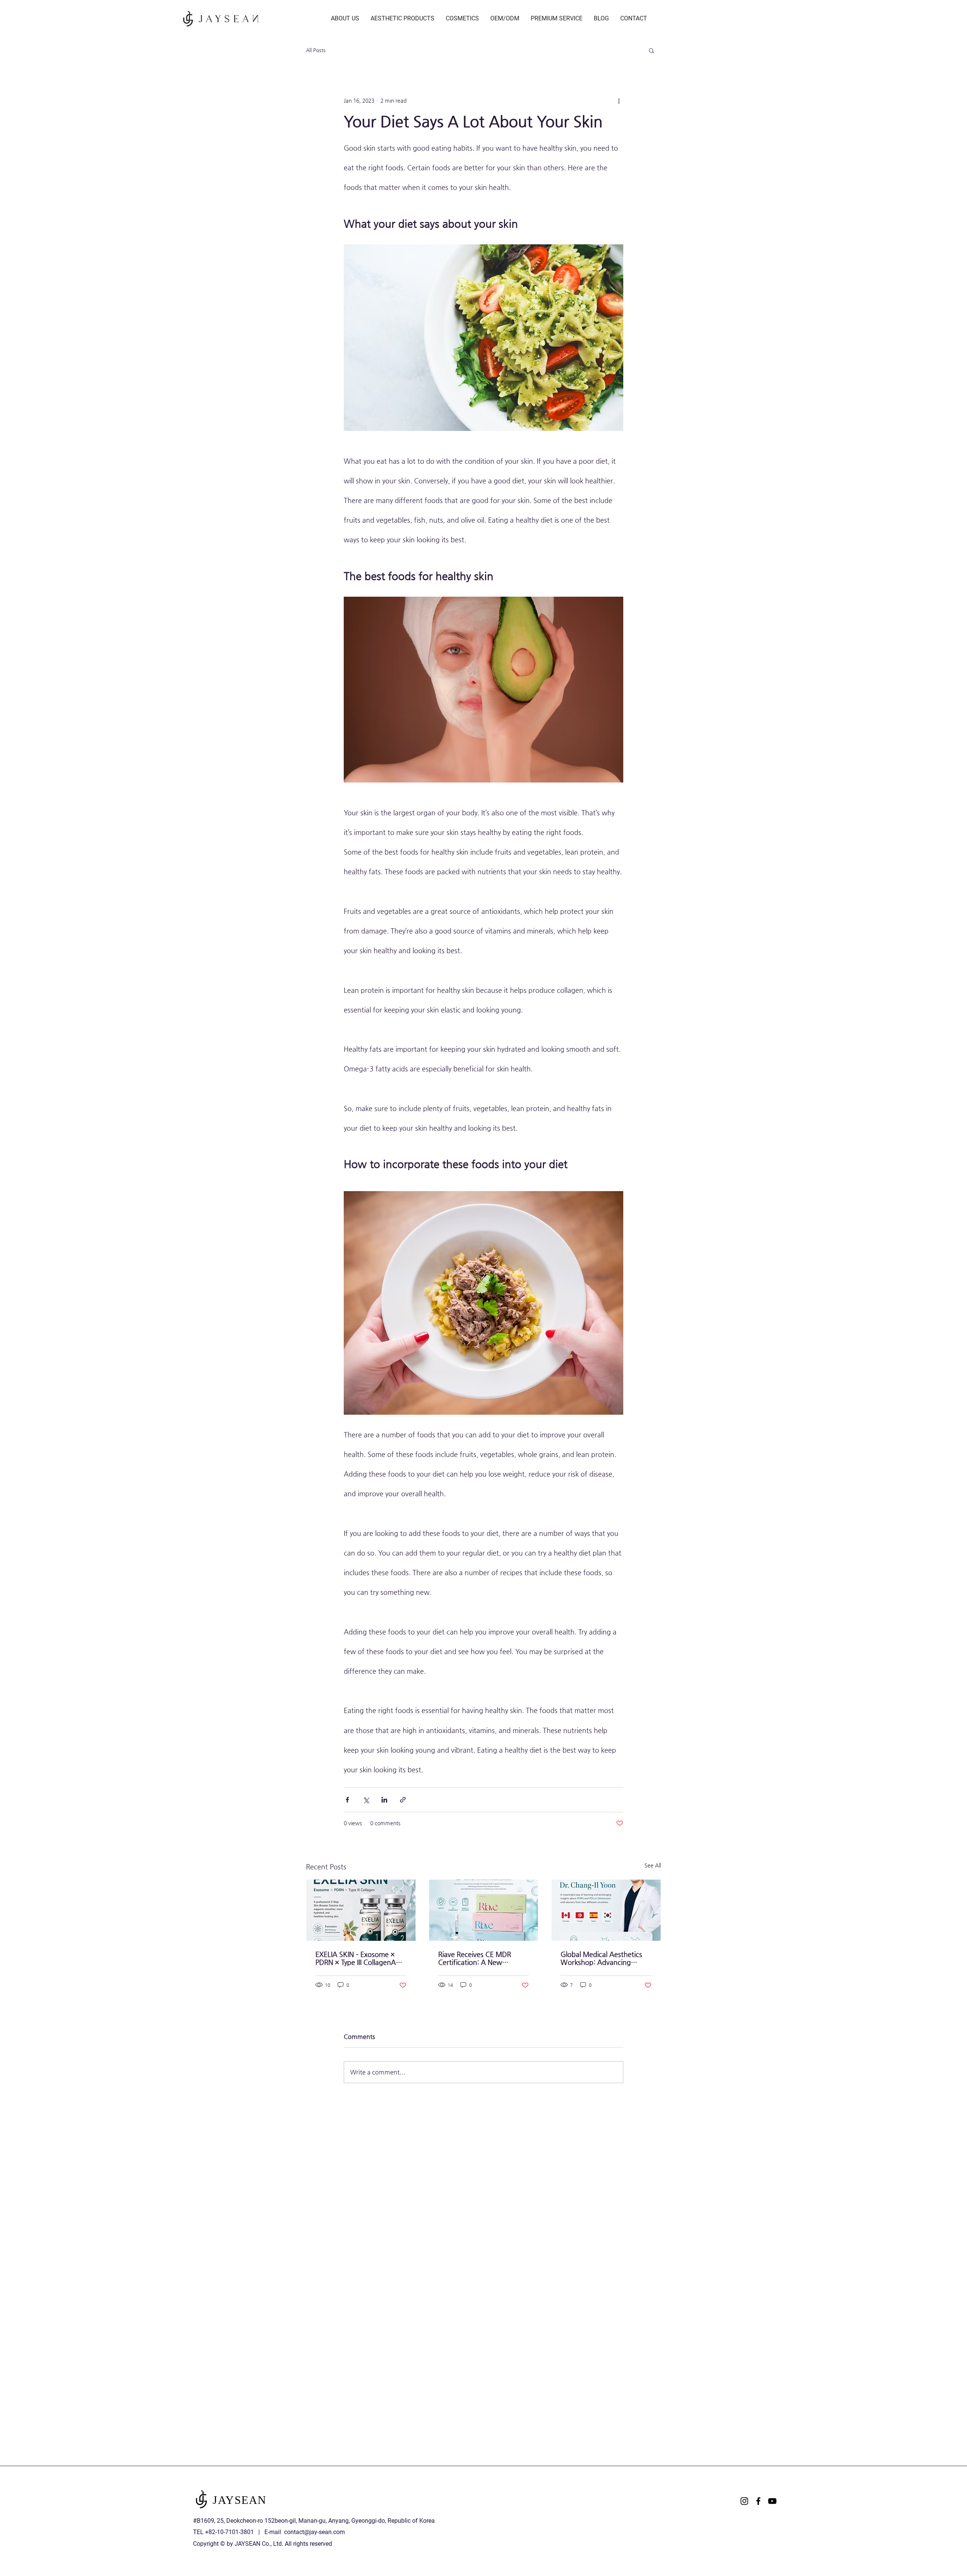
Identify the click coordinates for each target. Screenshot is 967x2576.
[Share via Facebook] (347, 1800)
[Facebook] (758, 2501)
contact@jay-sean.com (314, 2532)
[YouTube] (772, 2501)
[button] (651, 50)
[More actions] (619, 100)
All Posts (316, 50)
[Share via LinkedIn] (384, 1800)
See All (653, 1865)
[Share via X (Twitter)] (366, 1800)
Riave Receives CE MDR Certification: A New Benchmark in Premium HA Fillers (480, 1958)
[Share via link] (403, 1800)
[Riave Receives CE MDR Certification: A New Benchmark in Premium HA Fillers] (484, 1910)
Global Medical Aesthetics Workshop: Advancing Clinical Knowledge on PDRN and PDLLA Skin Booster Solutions (605, 1958)
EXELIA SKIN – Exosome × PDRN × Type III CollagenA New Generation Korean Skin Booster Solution (356, 1958)
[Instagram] (744, 2501)
